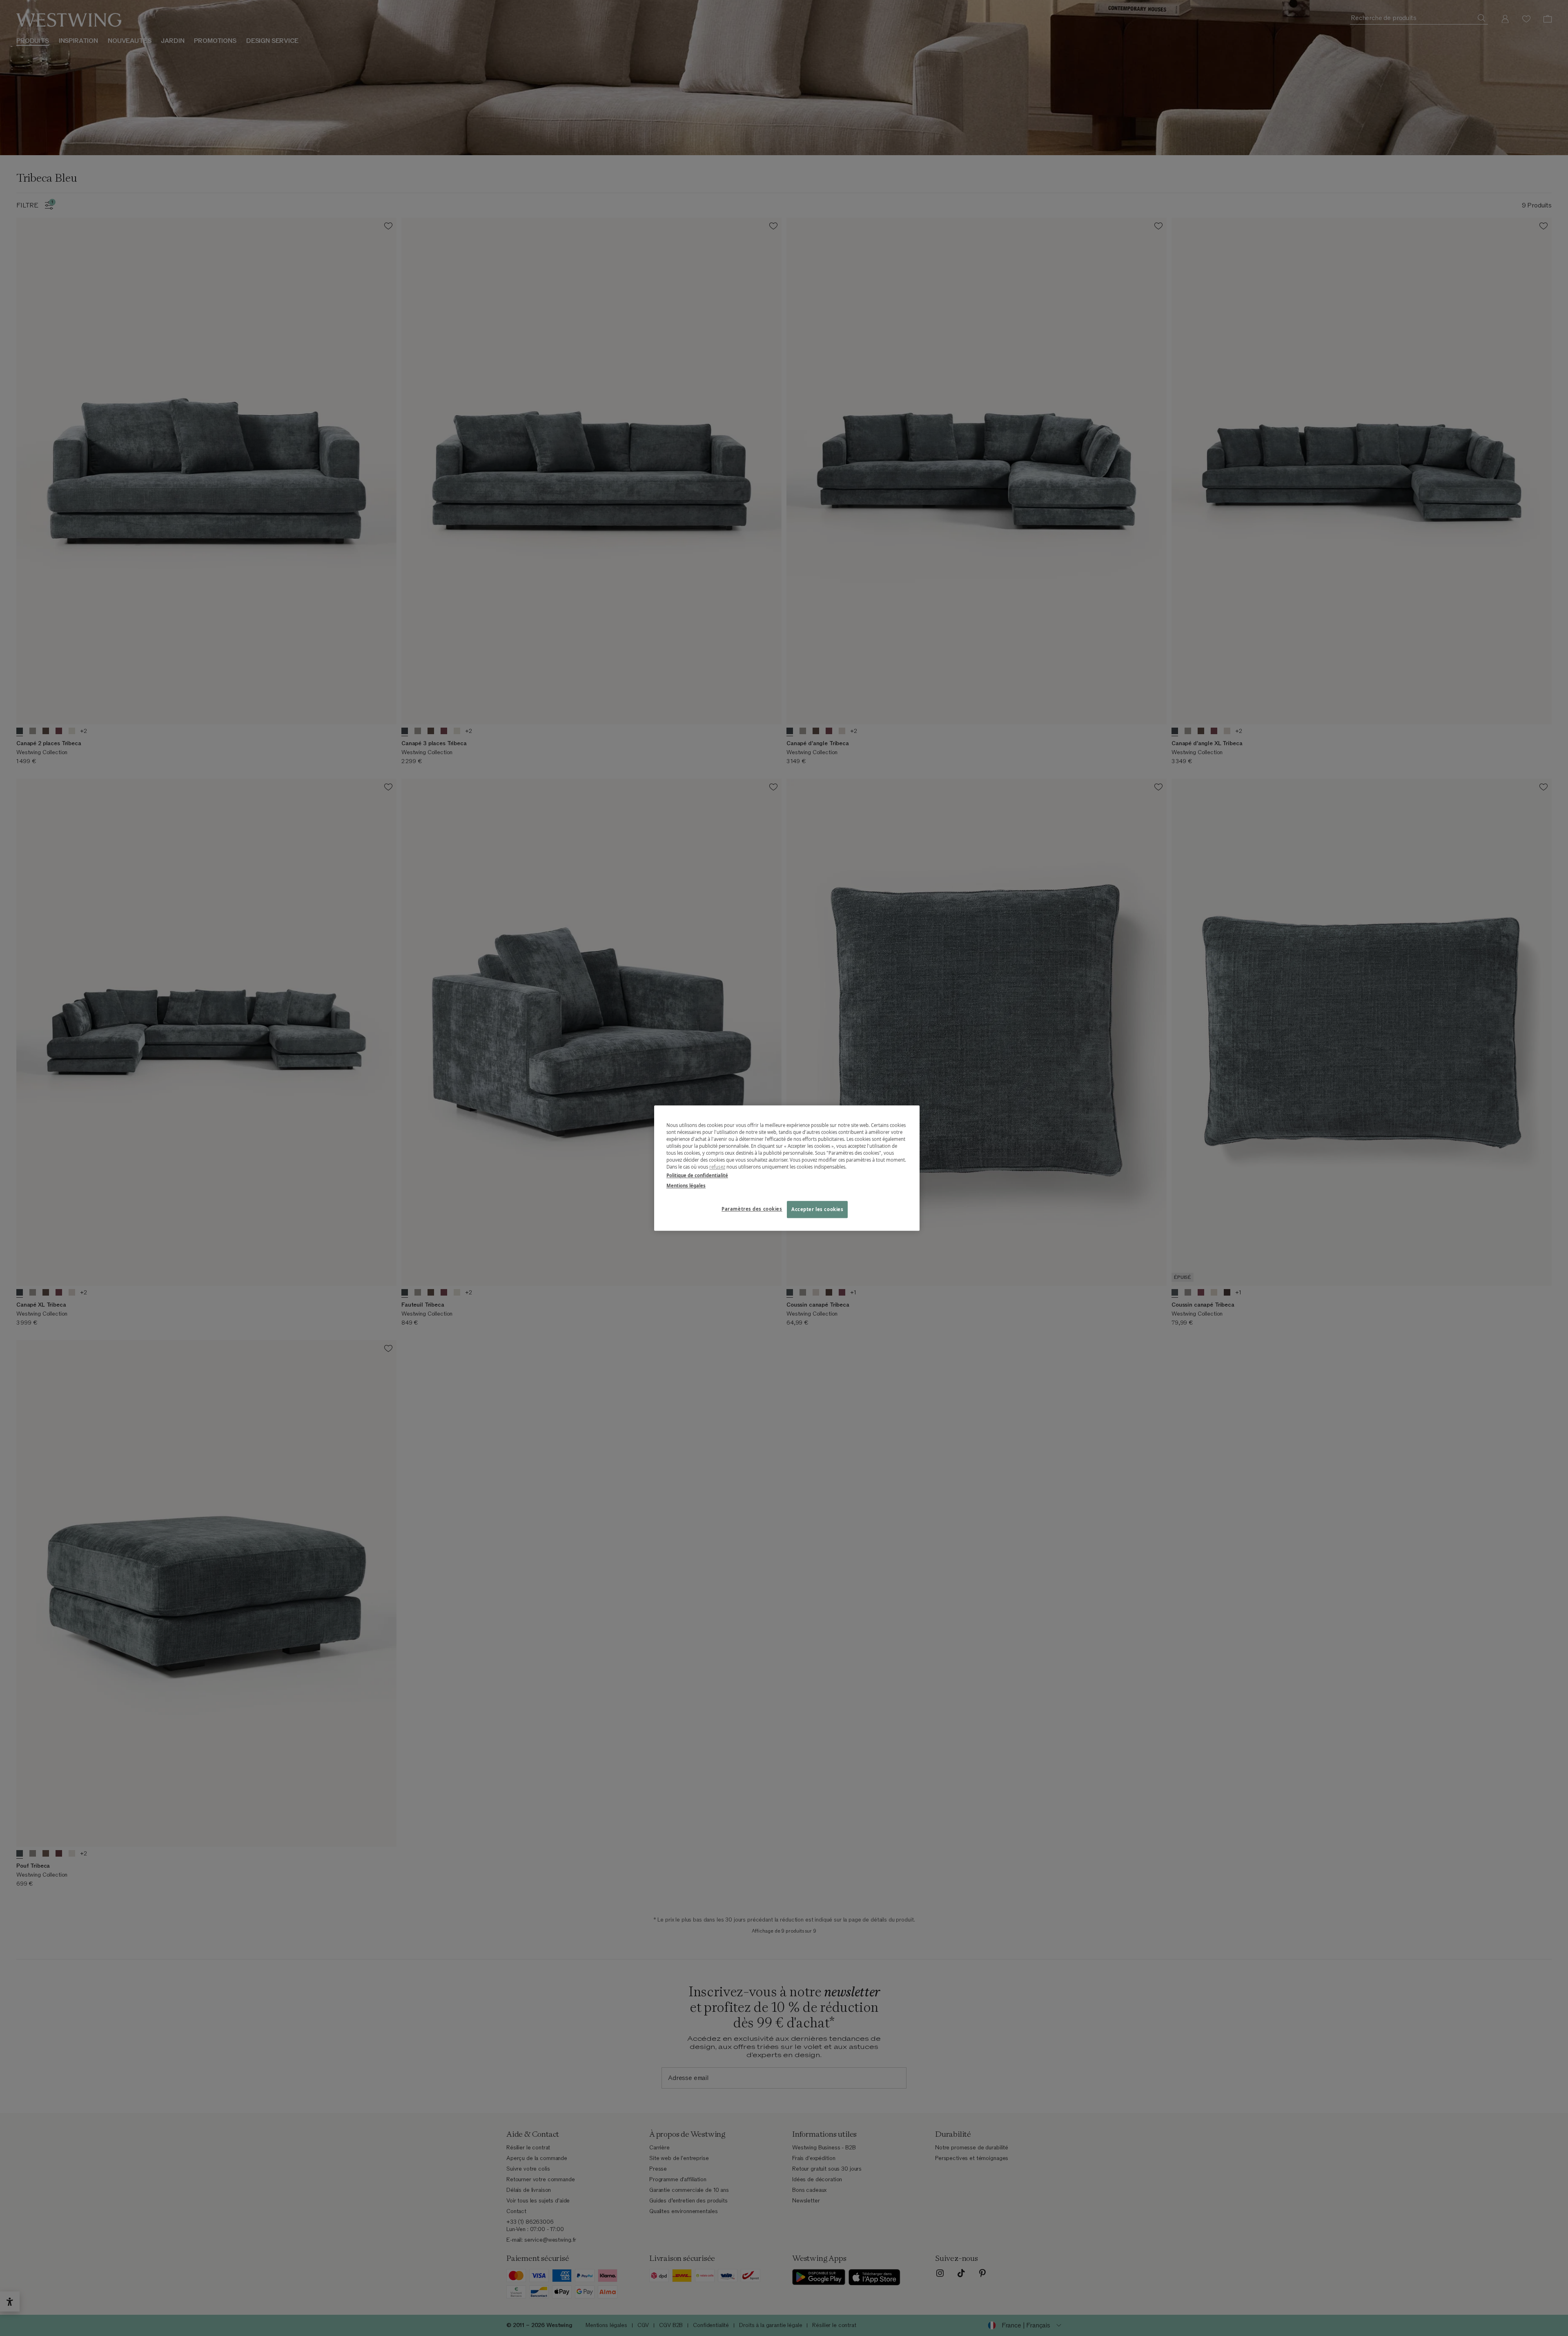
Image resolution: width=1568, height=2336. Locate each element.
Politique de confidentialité (697, 1175)
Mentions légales (686, 1186)
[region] (787, 1168)
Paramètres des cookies (752, 1209)
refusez (717, 1167)
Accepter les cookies (817, 1209)
